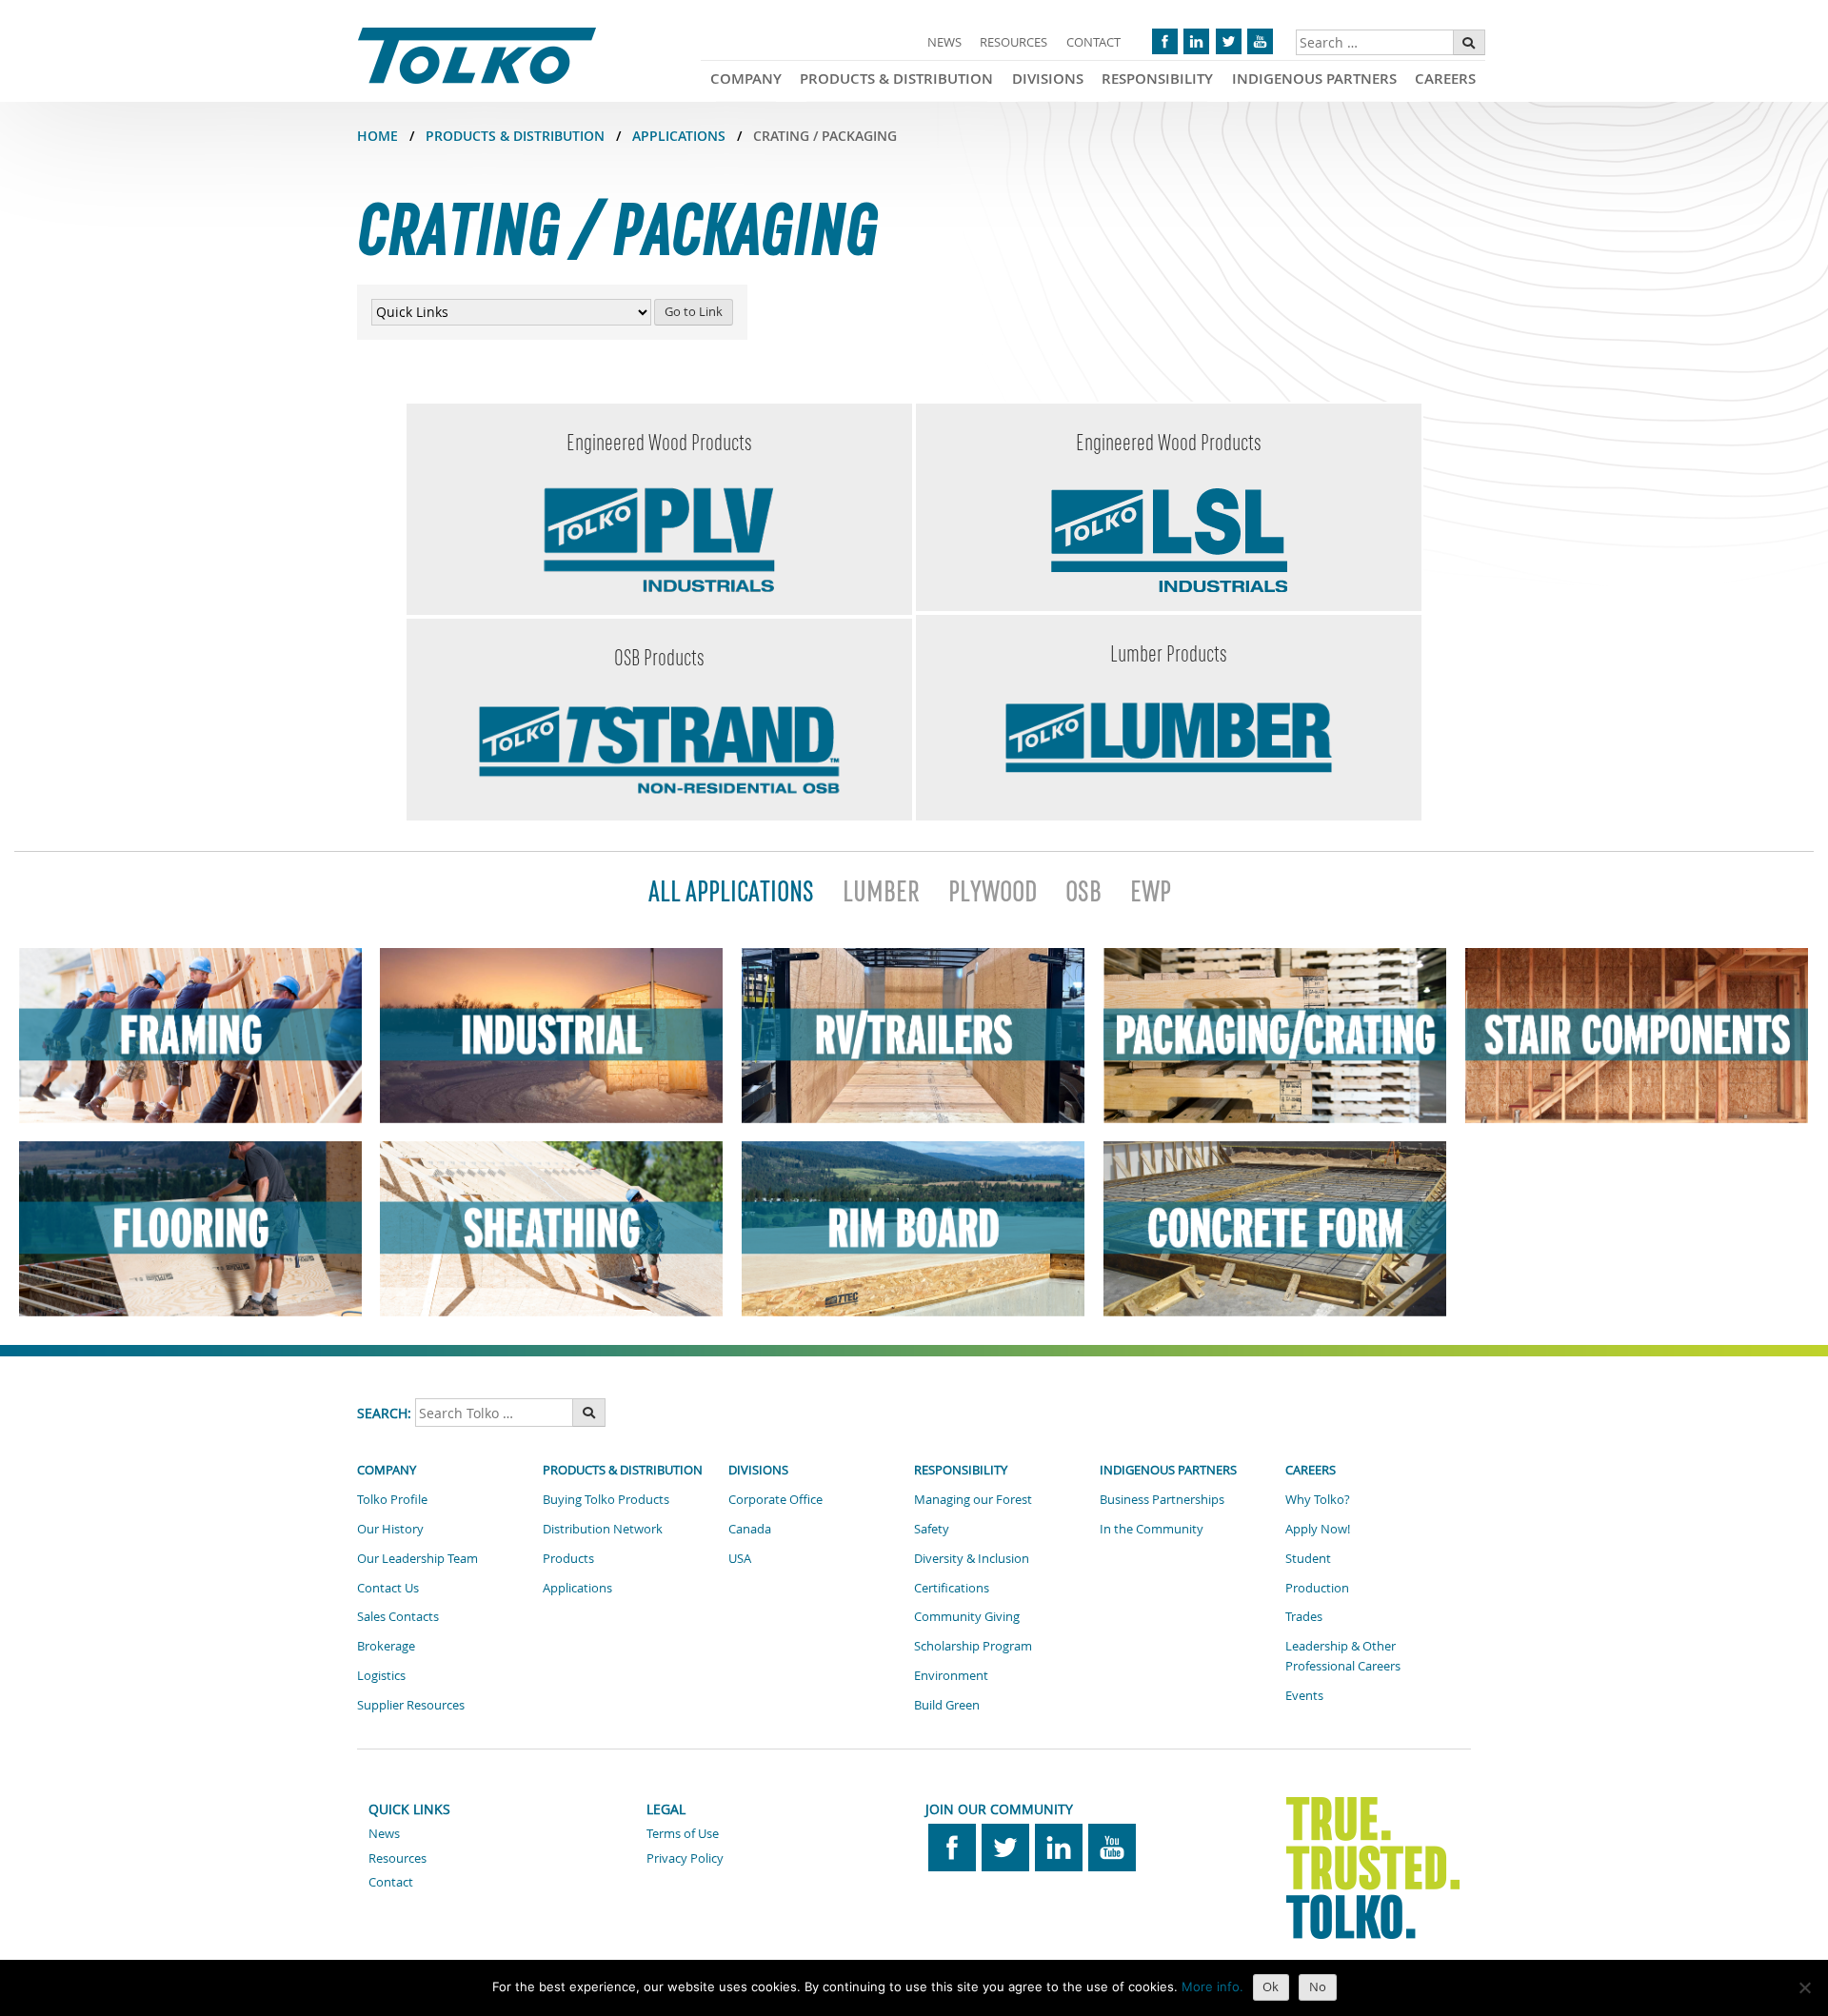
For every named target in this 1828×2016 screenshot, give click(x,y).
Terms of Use (683, 1833)
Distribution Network (603, 1529)
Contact (1093, 42)
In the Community (1152, 1529)
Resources (1013, 42)
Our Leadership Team (417, 1558)
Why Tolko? (1318, 1499)
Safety (932, 1529)
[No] (1804, 1987)
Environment (951, 1675)
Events (1304, 1695)
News (944, 42)
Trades (1304, 1616)
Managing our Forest (973, 1499)
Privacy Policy (685, 1858)
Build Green (947, 1705)
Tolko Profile (392, 1499)
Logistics (381, 1675)
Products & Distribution (896, 79)
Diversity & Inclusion (972, 1558)
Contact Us (388, 1588)
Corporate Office (775, 1499)
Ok (1271, 1986)
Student (1308, 1558)
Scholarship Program (973, 1646)
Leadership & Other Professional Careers (1343, 1656)
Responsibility (1157, 79)
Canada (750, 1529)
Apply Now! (1318, 1529)
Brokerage (386, 1646)
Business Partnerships (1162, 1499)
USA (740, 1558)
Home (378, 136)
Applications (679, 136)
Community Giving (967, 1616)
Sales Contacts (398, 1616)
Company (746, 79)
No (1318, 1986)
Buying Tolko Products (606, 1499)
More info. (1212, 1986)
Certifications (952, 1588)
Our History (390, 1529)
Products (568, 1558)
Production (1317, 1588)
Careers (1445, 79)
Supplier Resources (411, 1705)
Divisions (1048, 79)
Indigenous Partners (1314, 79)
